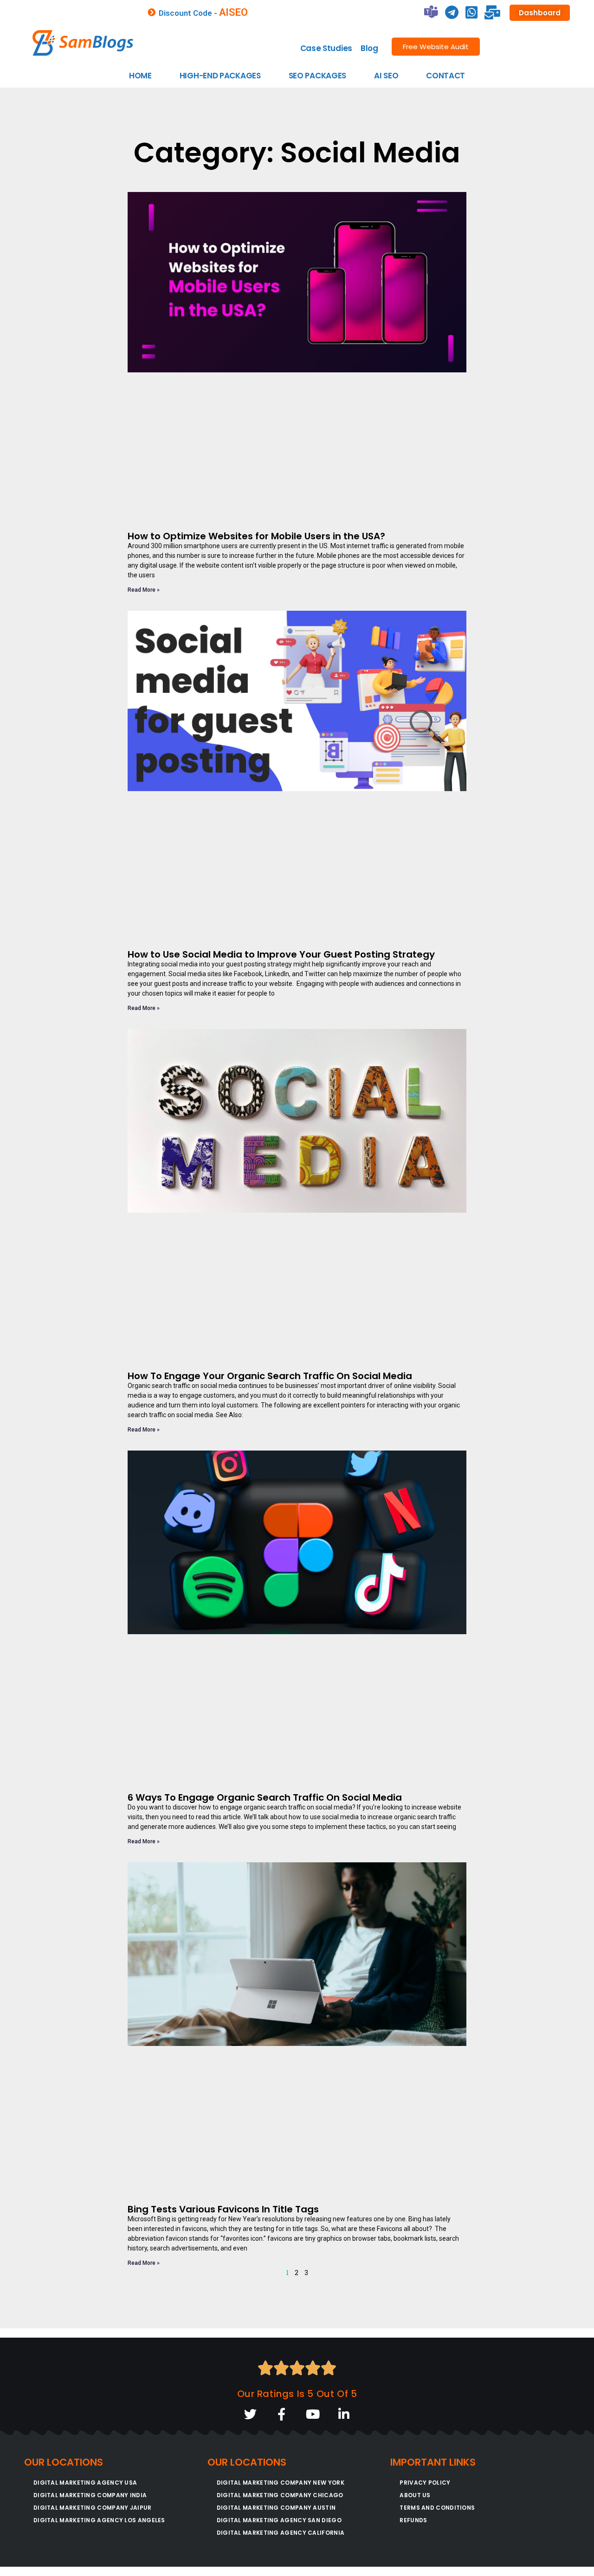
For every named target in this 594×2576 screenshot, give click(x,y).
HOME (140, 76)
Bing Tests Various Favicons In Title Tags (223, 2209)
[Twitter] (250, 2414)
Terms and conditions (437, 2508)
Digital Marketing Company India (90, 2495)
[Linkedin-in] (344, 2414)
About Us (415, 2495)
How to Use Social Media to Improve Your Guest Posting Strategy (281, 954)
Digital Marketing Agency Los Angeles (99, 2520)
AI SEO (386, 76)
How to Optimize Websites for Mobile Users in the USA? (258, 536)
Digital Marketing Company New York (281, 2483)
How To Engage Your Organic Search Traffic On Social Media (270, 1376)
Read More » (144, 590)
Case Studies (326, 48)
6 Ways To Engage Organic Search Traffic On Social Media (265, 1797)
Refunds (413, 2520)
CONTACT (445, 76)
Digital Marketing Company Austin (276, 2508)
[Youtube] (313, 2414)
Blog (369, 48)
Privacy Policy (425, 2483)
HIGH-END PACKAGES (220, 76)
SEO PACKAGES (317, 76)
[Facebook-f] (281, 2414)
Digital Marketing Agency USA (85, 2483)
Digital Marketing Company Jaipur (93, 2508)
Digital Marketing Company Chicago (280, 2495)
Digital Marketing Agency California (281, 2533)
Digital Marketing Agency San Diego (279, 2520)
